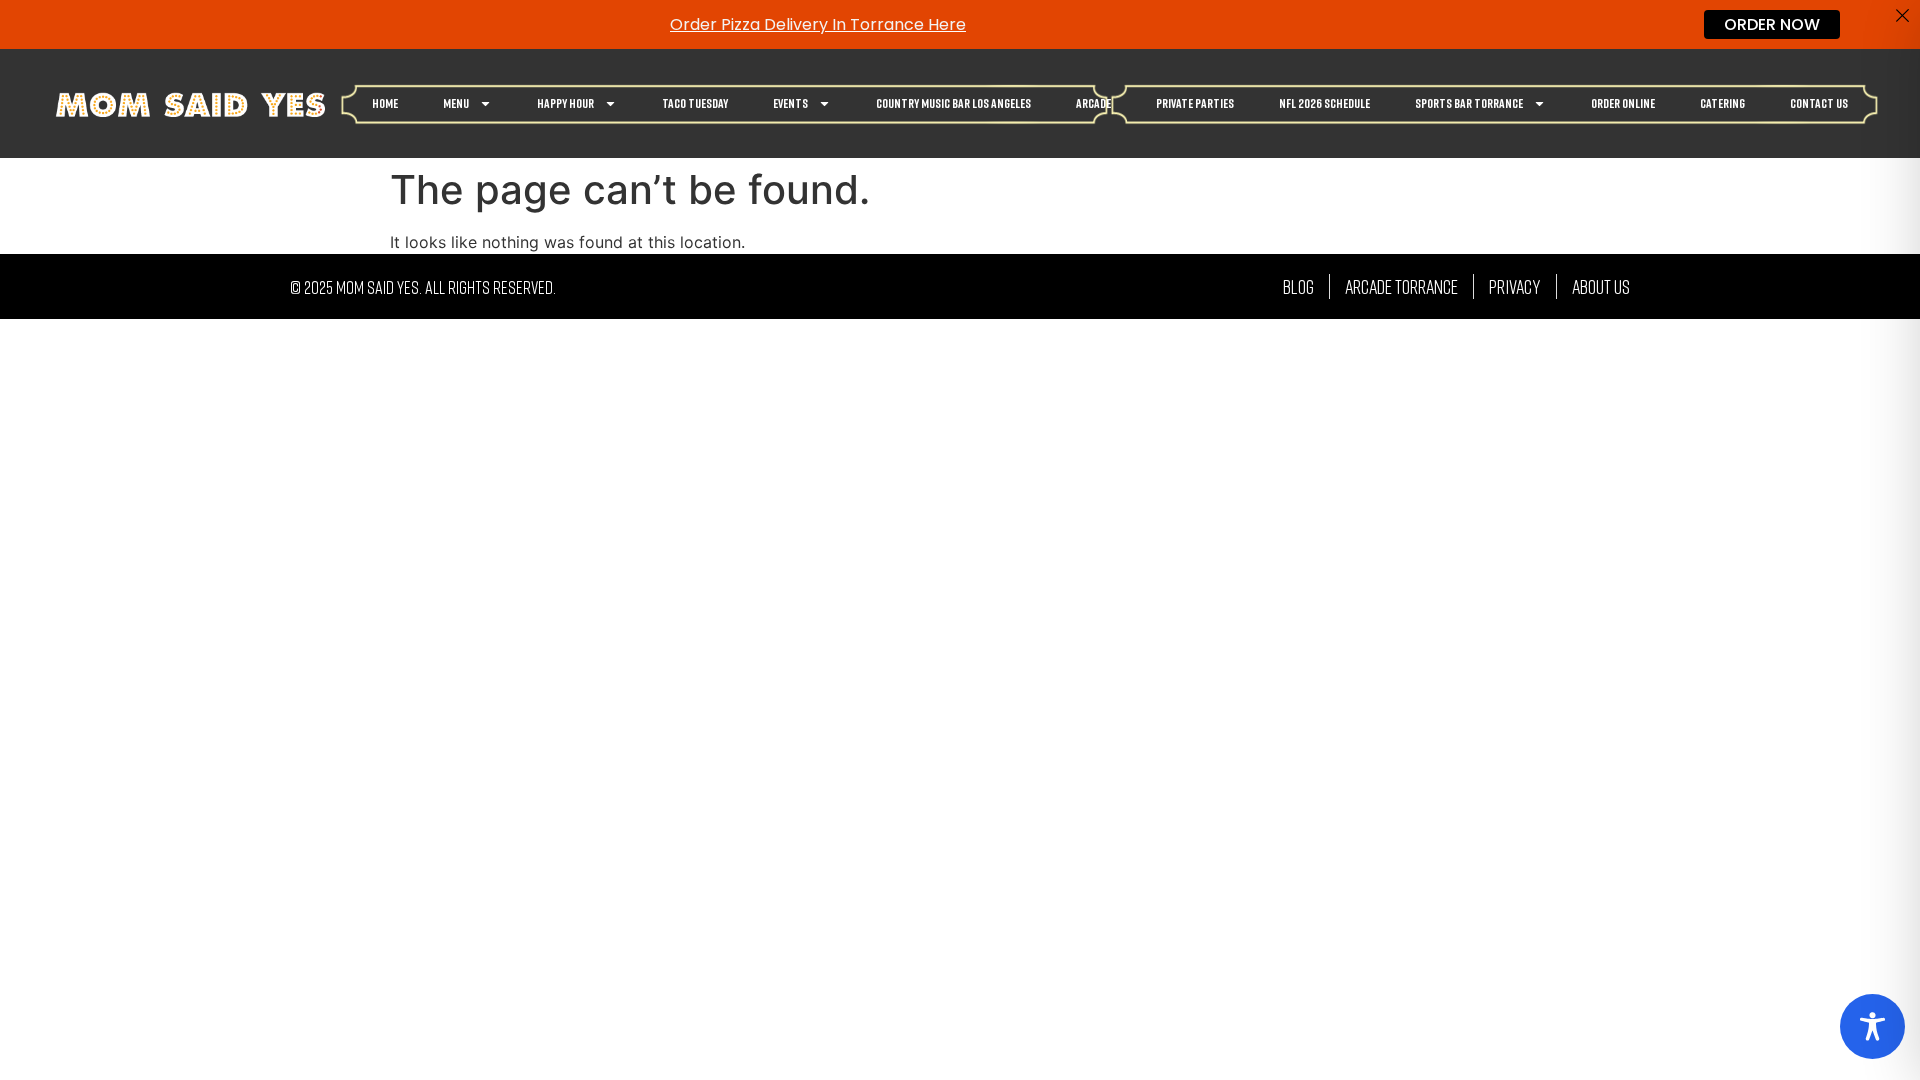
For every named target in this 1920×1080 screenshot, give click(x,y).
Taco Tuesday (695, 103)
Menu (456, 103)
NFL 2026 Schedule (1324, 103)
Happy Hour (565, 103)
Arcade (1093, 103)
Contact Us (1819, 103)
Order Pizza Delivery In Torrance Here (818, 24)
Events (790, 103)
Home (385, 103)
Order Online (1623, 103)
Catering (1722, 103)
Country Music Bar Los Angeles (953, 103)
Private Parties (1195, 103)
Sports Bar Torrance (1469, 103)
